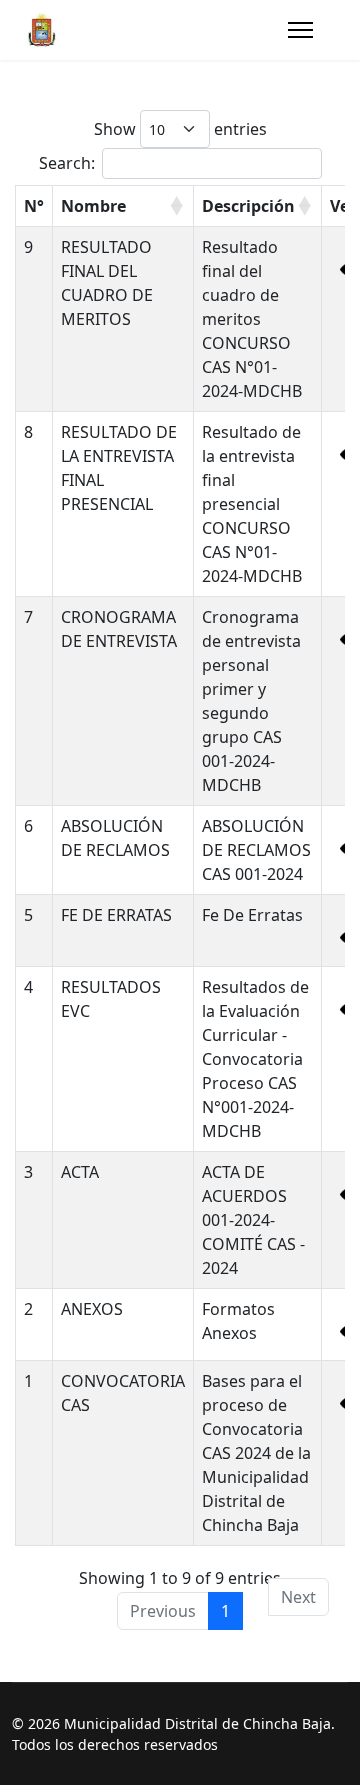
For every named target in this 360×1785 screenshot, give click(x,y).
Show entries (180, 129)
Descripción (248, 206)
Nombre (93, 206)
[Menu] (300, 30)
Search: (67, 163)
